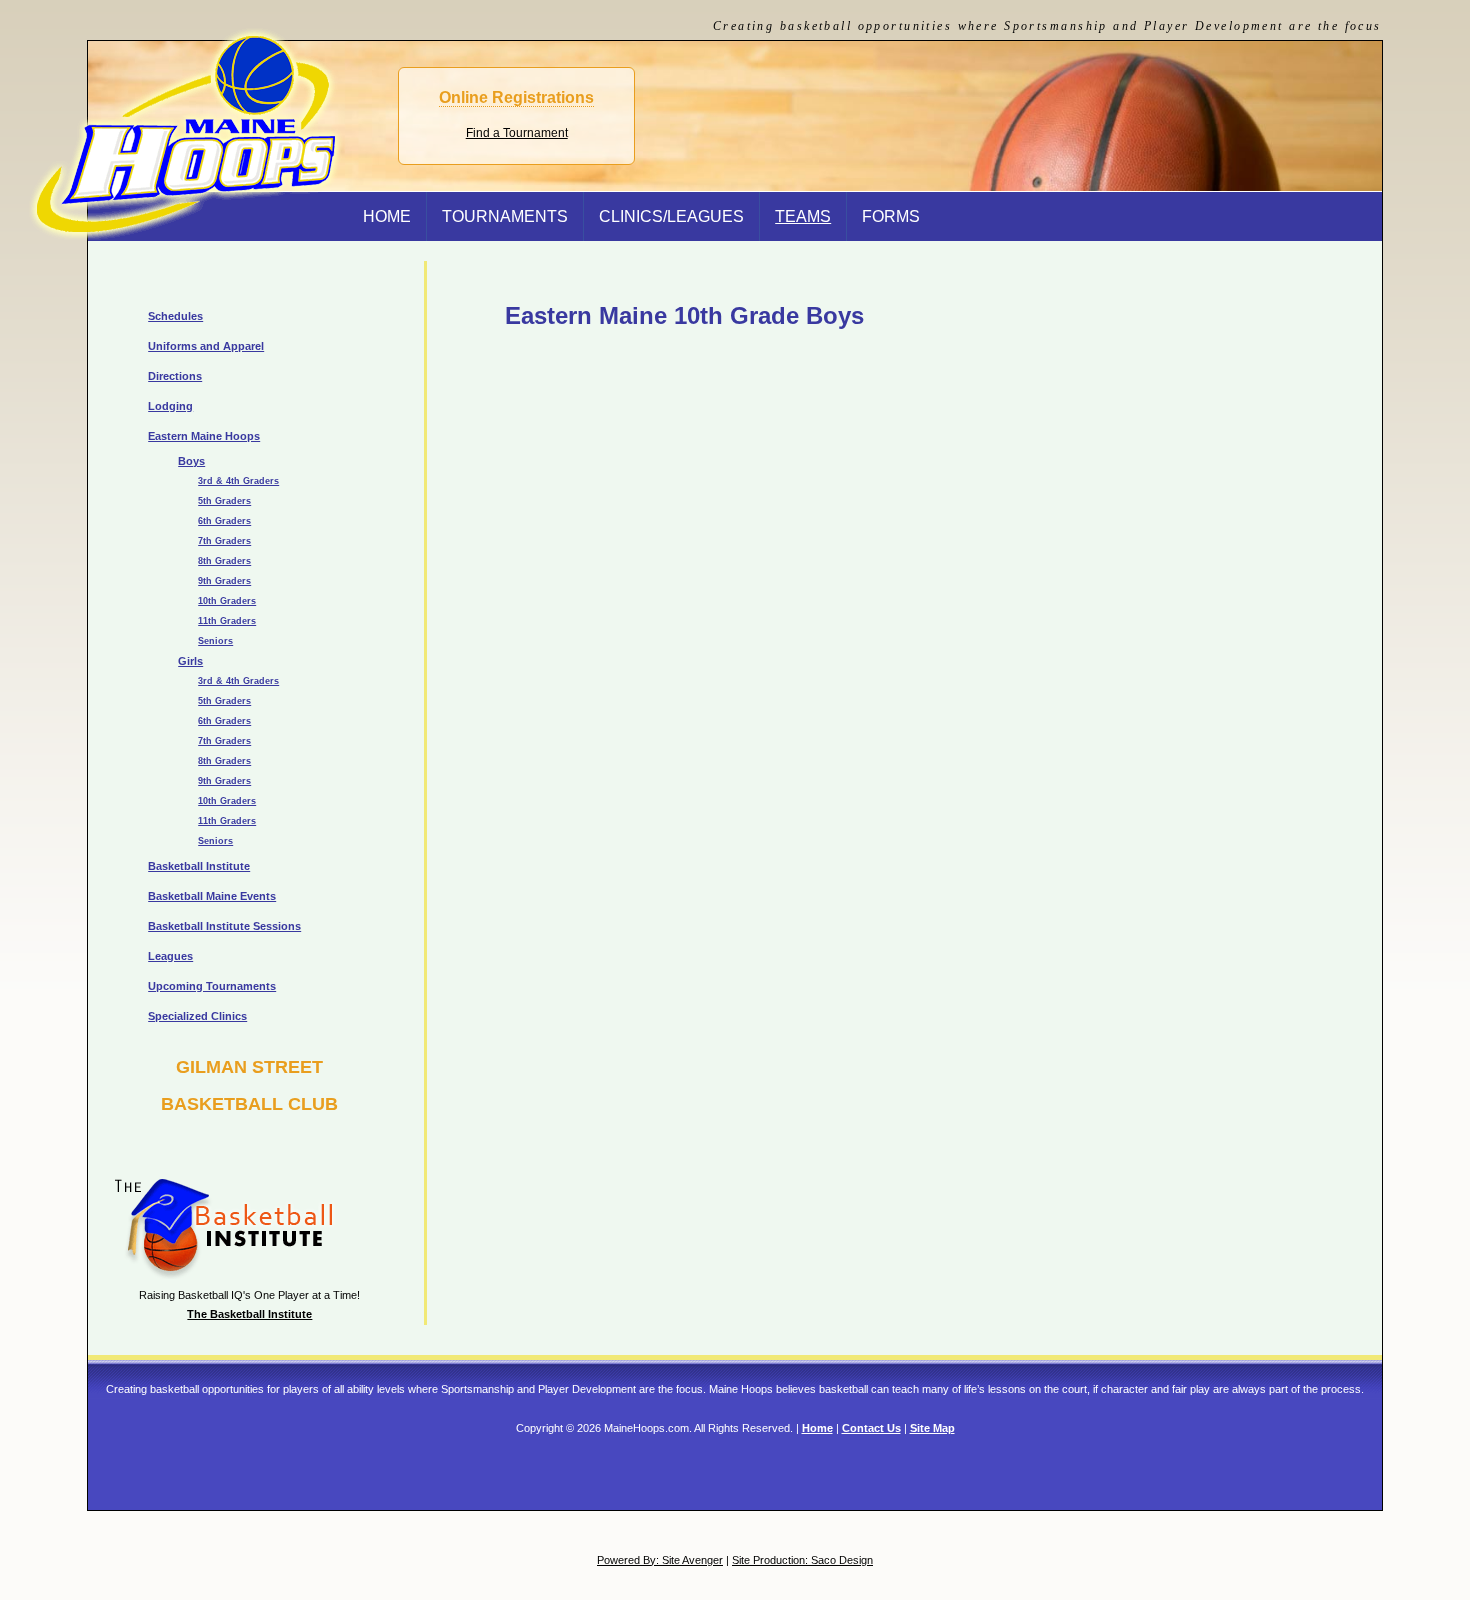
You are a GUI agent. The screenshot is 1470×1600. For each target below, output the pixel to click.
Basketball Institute (199, 866)
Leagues (170, 956)
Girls (190, 661)
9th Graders (224, 581)
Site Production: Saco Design (802, 1560)
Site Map (932, 1428)
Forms (891, 216)
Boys (191, 461)
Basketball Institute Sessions (224, 926)
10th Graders (227, 601)
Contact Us (871, 1428)
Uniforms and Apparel (206, 346)
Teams (803, 216)
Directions (175, 376)
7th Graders (224, 541)
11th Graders (227, 621)
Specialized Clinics (197, 1016)
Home (817, 1428)
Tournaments (505, 216)
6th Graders (224, 521)
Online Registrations (516, 97)
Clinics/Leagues (671, 216)
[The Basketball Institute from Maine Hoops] (213, 1275)
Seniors (215, 641)
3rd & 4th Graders (238, 481)
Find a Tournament (517, 133)
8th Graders (224, 561)
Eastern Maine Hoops (204, 436)
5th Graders (224, 501)
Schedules (175, 316)
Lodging (170, 406)
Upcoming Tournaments (212, 986)
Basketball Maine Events (212, 896)
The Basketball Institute (249, 1314)
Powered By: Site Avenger (660, 1560)
